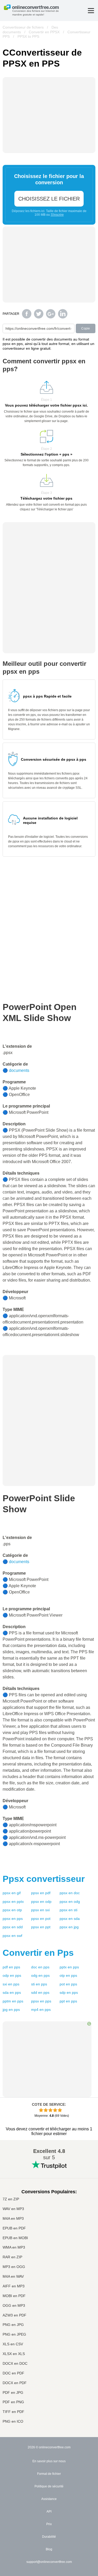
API (49, 2512)
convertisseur (44, 1879)
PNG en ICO (13, 2421)
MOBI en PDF (14, 2296)
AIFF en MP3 (14, 2286)
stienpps (39, 1984)
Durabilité (49, 2537)
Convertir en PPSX (44, 32)
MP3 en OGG (14, 2267)
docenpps (40, 1967)
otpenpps (68, 1975)
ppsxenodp (41, 1902)
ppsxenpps (13, 1919)
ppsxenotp (12, 1910)
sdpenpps (69, 1992)
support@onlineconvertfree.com (49, 2562)
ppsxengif (12, 1893)
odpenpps (12, 1975)
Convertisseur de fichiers (23, 27)
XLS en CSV (13, 2344)
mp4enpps (41, 2010)
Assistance (49, 2499)
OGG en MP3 (14, 2306)
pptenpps (68, 2001)
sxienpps (11, 1984)
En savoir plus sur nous (49, 2461)
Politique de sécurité (49, 2486)
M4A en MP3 (13, 2219)
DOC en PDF (13, 2373)
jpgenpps (11, 2010)
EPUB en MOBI (15, 2238)
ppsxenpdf (41, 1893)
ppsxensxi (40, 1910)
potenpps (68, 1984)
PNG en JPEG (14, 2334)
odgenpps (40, 1975)
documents (19, 1070)
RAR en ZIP (12, 2257)
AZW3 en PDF (15, 2315)
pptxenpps (69, 1967)
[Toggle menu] (91, 11)
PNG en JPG (13, 2325)
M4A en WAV (13, 2277)
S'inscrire (57, 215)
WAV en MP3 (13, 2209)
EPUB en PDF (14, 2228)
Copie (86, 328)
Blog (49, 2549)
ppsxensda (70, 1919)
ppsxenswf (12, 1936)
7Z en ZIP (11, 2199)
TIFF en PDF (13, 2412)
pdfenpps (11, 1967)
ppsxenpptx (13, 1902)
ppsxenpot (41, 1919)
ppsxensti (68, 1910)
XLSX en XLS (14, 2354)
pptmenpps (13, 2001)
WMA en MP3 (14, 2247)
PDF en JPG (13, 2393)
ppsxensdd (13, 1927)
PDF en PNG (13, 2402)
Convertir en (38, 1953)
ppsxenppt (41, 1927)
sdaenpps (12, 1992)
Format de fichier (49, 2474)
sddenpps (40, 1992)
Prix (49, 2524)
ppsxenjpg (69, 1927)
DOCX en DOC (15, 2364)
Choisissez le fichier (49, 199)
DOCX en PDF (15, 2383)
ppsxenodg (70, 1902)
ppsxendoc (70, 1893)
